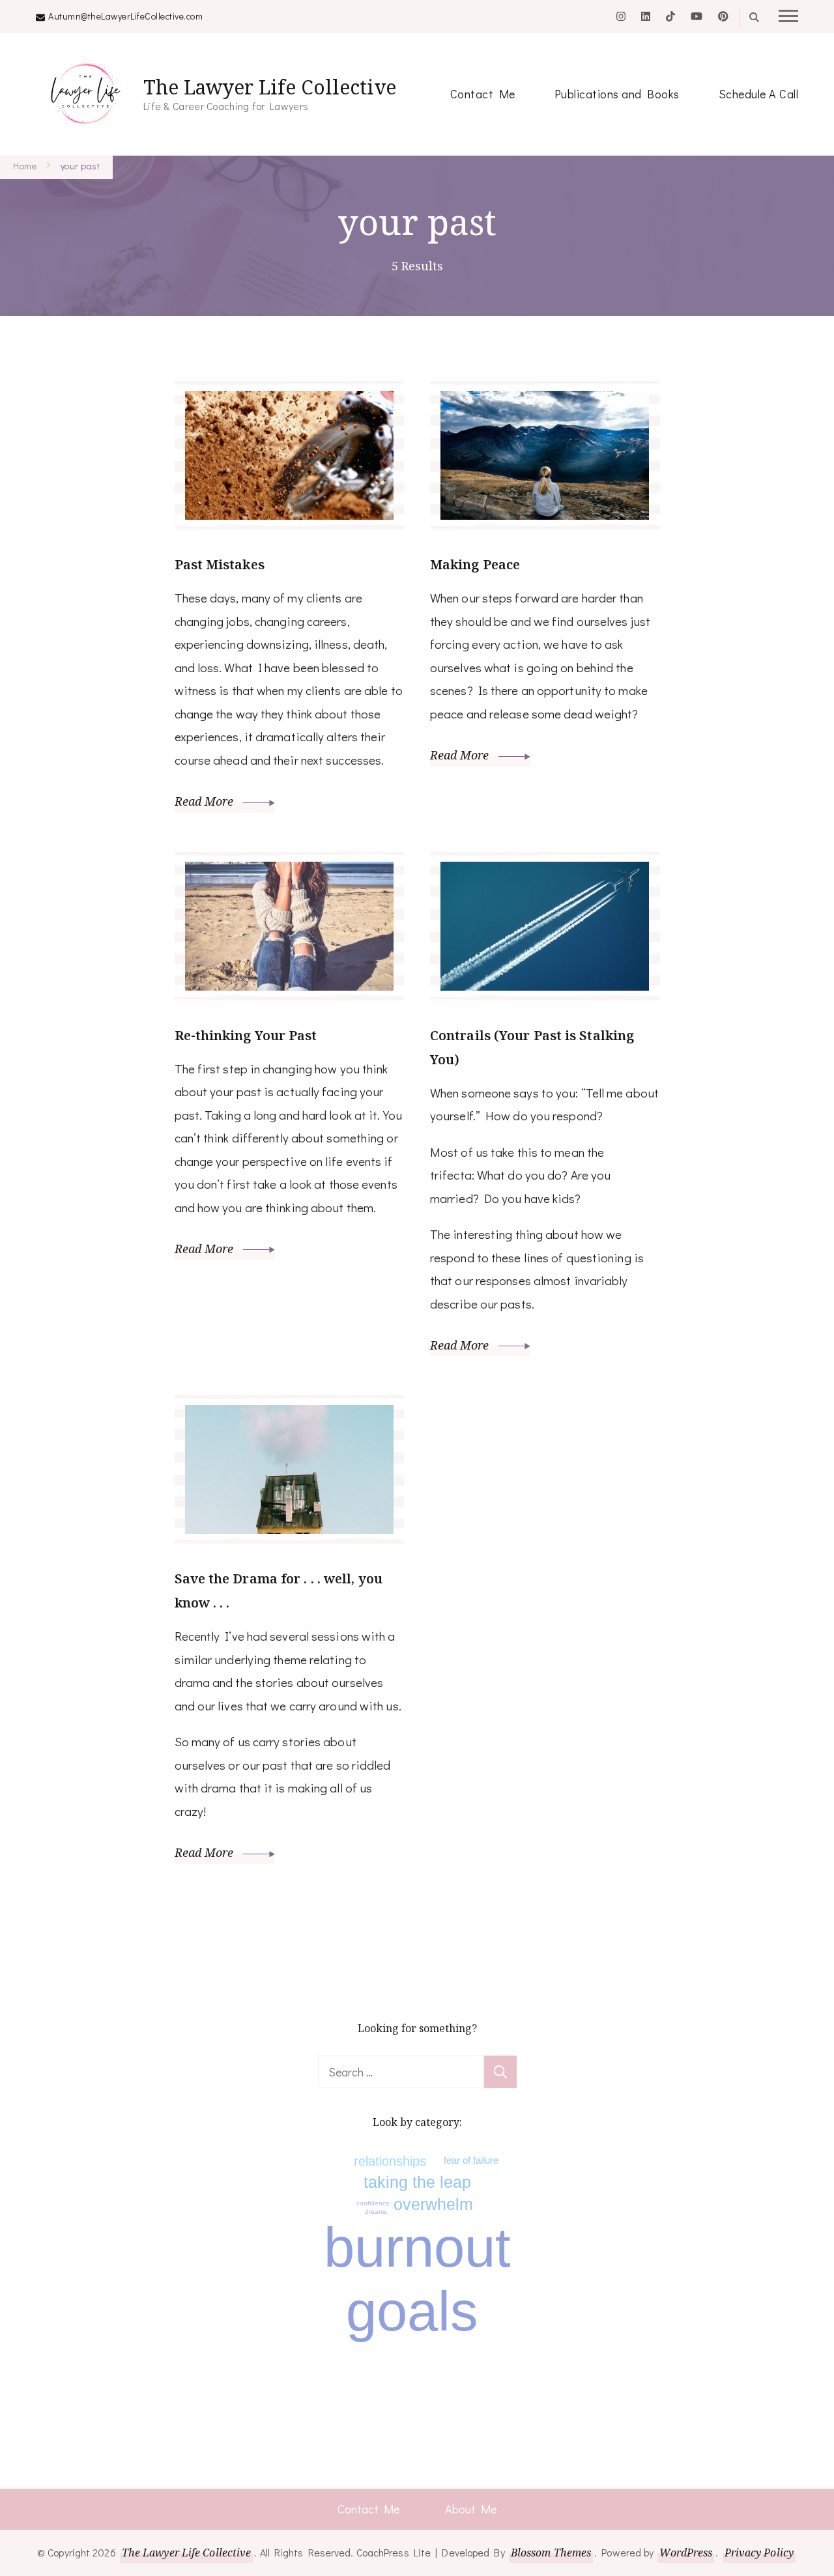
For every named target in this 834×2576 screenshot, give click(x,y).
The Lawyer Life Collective (270, 87)
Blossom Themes (551, 2553)
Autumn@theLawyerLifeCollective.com (125, 16)
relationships (390, 2161)
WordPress (686, 2553)
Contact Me (483, 94)
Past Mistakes (220, 564)
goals (412, 2311)
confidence (373, 2203)
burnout (417, 2247)
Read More (206, 801)
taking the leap (417, 2182)
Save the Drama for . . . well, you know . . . (279, 1591)
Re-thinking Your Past (246, 1035)
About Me (471, 2509)
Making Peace (475, 564)
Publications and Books (617, 94)
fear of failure (471, 2160)
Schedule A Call (759, 94)
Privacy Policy (759, 2553)
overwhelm (433, 2204)
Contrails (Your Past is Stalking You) (532, 1047)
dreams (376, 2212)
